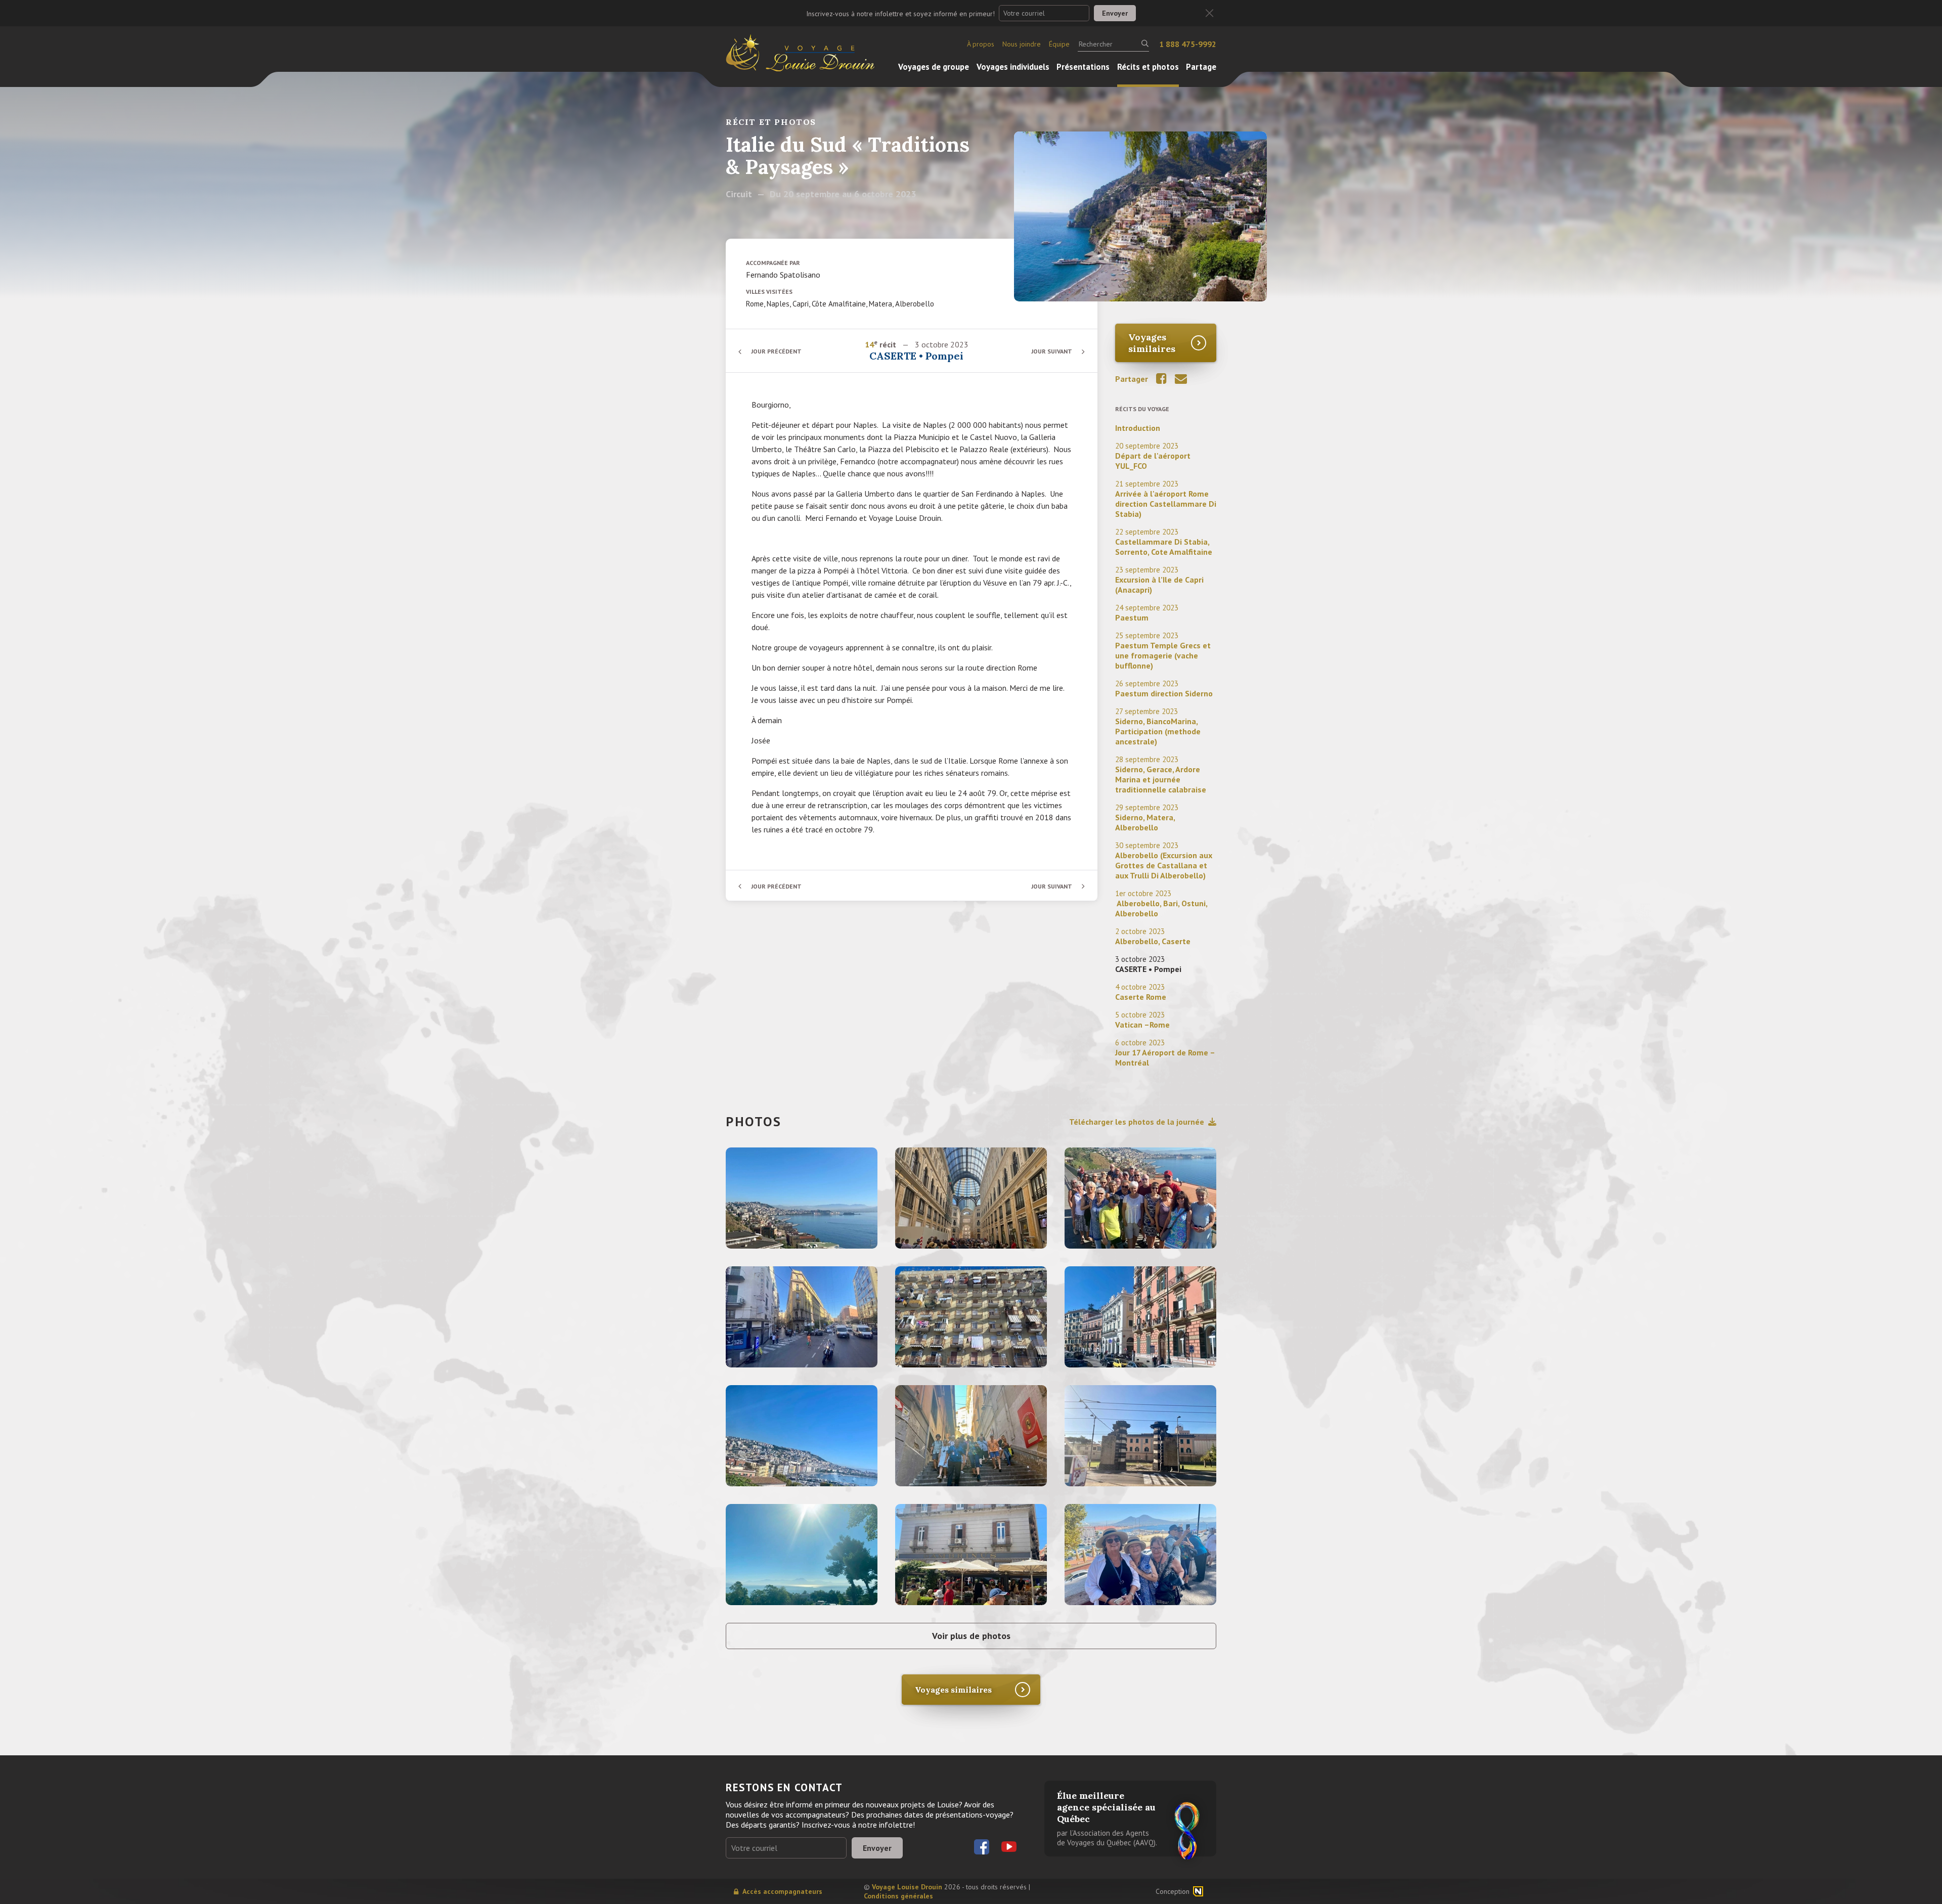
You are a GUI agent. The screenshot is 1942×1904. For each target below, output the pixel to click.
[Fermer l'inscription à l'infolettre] (1209, 13)
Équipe (1059, 44)
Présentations (1083, 67)
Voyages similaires (1152, 343)
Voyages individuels (1013, 67)
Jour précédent (776, 351)
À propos (981, 44)
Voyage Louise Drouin (907, 1887)
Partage (1201, 67)
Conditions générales (898, 1896)
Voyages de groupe (934, 67)
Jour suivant (1052, 351)
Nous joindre (1022, 44)
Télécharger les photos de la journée (1137, 1122)
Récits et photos (1148, 67)
